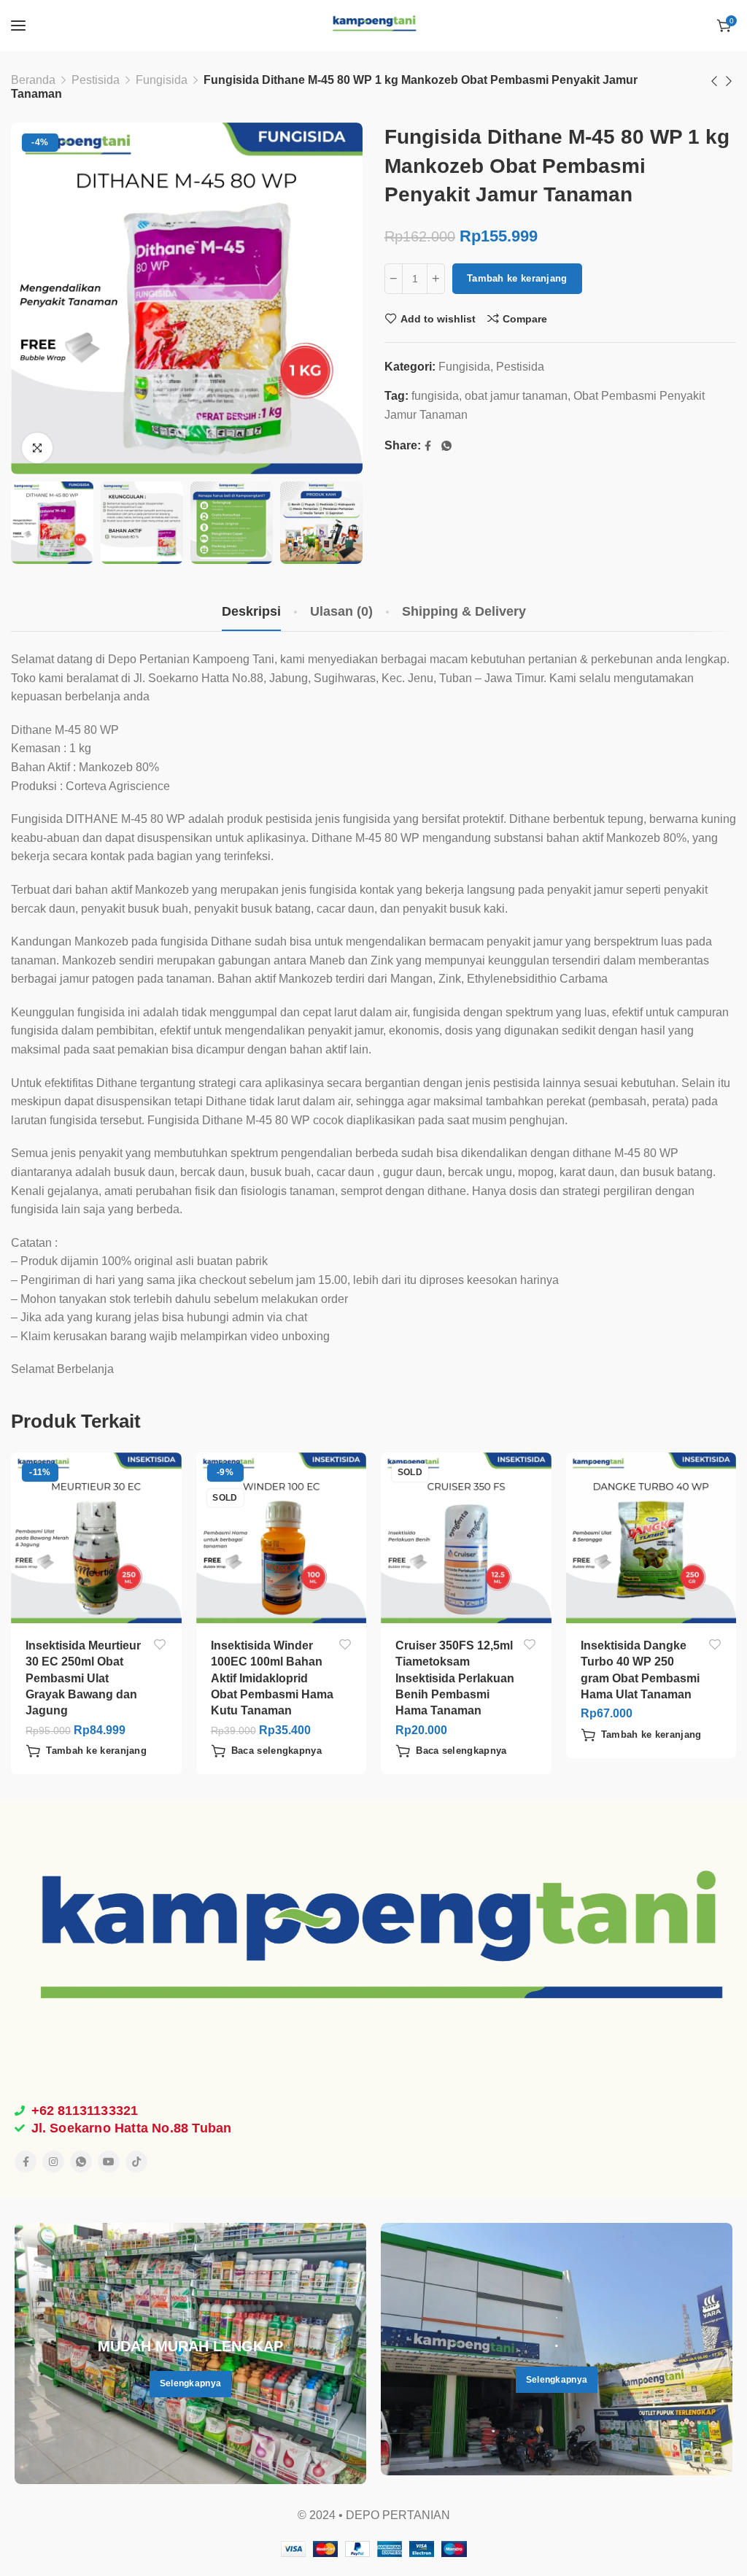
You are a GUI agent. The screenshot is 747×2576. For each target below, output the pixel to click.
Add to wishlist (438, 319)
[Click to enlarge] (37, 448)
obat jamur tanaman (516, 396)
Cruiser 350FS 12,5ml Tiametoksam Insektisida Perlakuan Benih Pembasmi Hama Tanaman (455, 1678)
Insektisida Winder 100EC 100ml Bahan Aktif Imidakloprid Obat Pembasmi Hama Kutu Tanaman (272, 1678)
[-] (394, 279)
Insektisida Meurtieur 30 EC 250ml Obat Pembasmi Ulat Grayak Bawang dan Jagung (83, 1678)
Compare (525, 319)
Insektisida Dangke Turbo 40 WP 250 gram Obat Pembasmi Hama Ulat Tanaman (640, 1670)
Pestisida (96, 80)
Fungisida (162, 80)
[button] (86, 1751)
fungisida (435, 396)
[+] (436, 279)
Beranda (33, 80)
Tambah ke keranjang (517, 278)
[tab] (251, 612)
